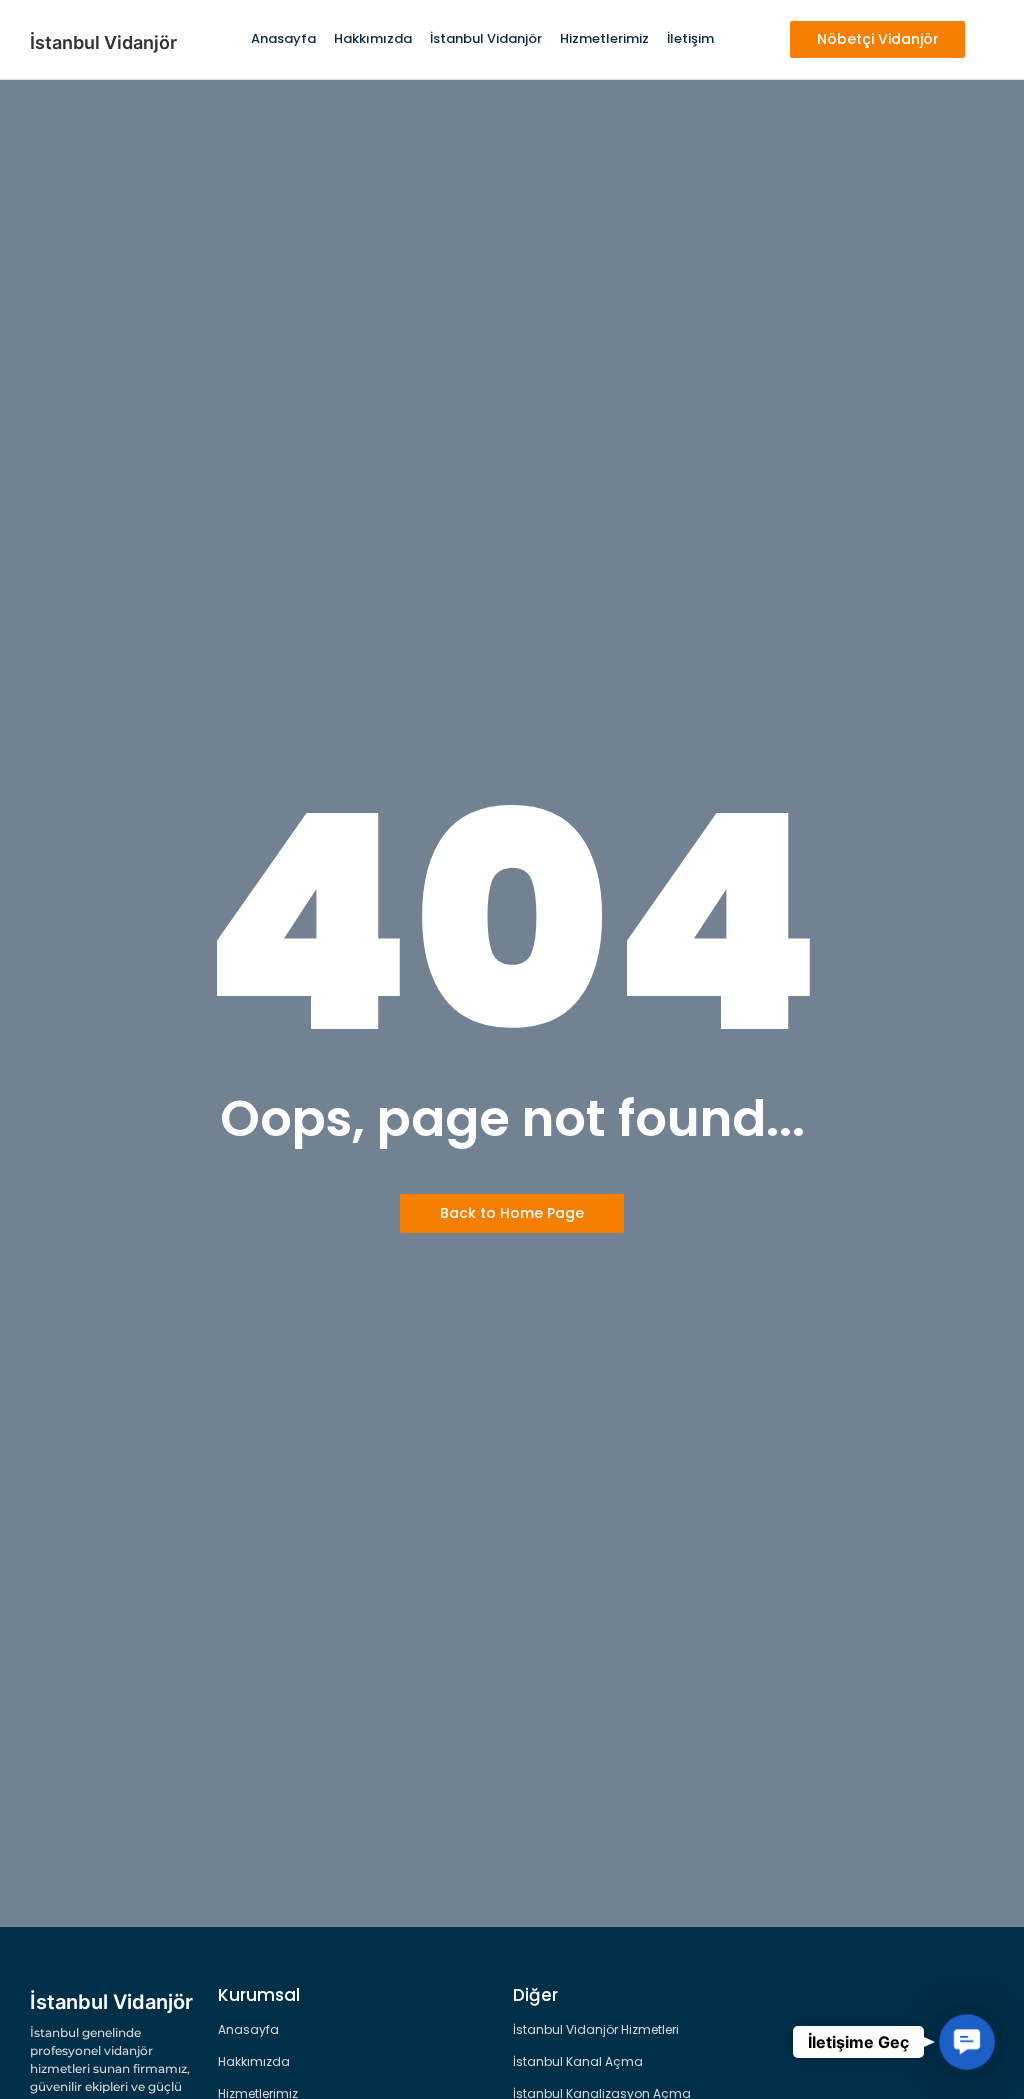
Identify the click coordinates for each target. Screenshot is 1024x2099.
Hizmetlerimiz (604, 38)
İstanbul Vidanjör (486, 38)
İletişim (690, 38)
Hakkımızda (373, 38)
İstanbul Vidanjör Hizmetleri (596, 2029)
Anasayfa (283, 38)
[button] (967, 2042)
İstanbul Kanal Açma (578, 2061)
